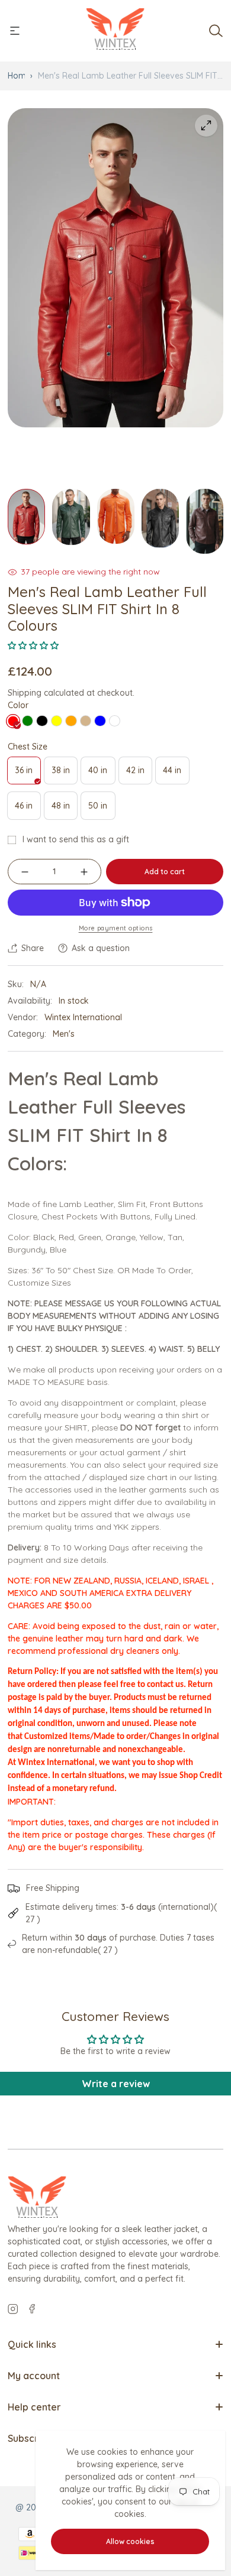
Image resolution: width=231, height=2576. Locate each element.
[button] (33, 645)
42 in (139, 774)
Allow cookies (130, 2541)
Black (42, 721)
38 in (64, 774)
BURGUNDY (115, 721)
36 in (27, 774)
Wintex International (83, 1017)
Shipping (25, 693)
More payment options (116, 928)
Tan (86, 721)
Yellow (57, 721)
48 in (64, 810)
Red (13, 721)
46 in (27, 810)
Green (28, 721)
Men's (64, 1034)
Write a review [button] (116, 2084)
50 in (101, 810)
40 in (101, 774)
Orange (71, 721)
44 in (176, 774)
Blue (100, 721)
